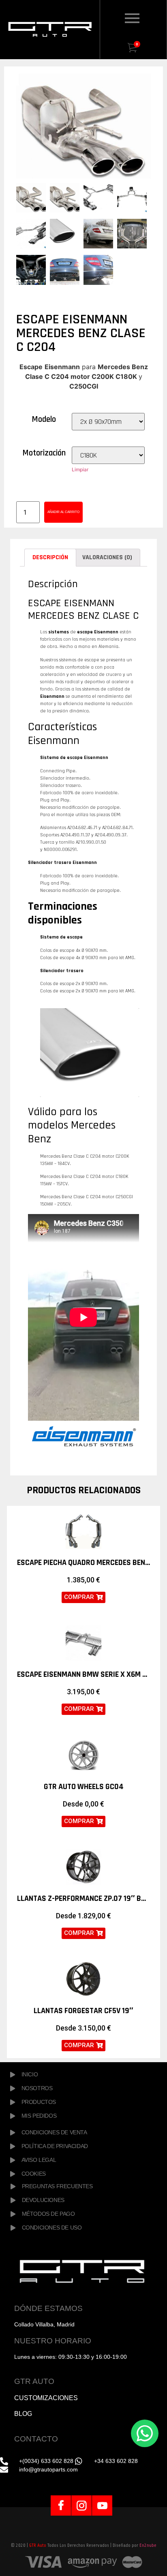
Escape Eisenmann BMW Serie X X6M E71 (85, 1674)
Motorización (44, 453)
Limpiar (80, 469)
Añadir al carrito (63, 512)
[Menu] (144, 19)
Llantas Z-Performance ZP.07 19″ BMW (85, 1898)
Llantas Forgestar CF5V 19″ (83, 2011)
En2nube (148, 2545)
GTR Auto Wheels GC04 (84, 1787)
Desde (83, 1804)
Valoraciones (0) (107, 557)
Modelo (44, 419)
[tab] (50, 558)
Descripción (50, 557)
